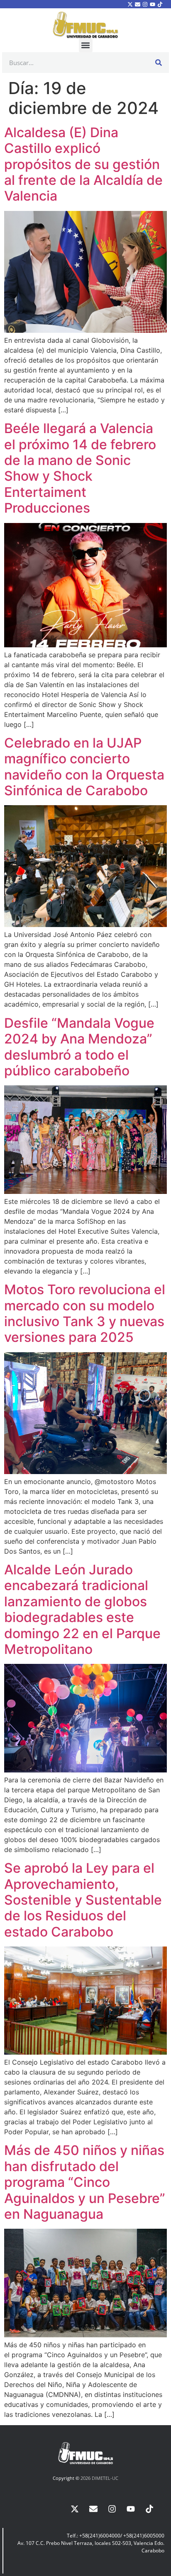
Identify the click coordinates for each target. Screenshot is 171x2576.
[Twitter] (130, 4)
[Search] (159, 63)
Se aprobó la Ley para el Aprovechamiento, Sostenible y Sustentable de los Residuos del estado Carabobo (83, 1900)
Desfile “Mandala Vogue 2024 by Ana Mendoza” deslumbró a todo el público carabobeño (79, 1047)
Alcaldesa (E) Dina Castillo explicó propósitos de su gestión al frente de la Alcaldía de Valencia (83, 164)
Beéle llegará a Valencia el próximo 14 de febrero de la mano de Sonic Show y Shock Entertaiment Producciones (80, 468)
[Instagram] (145, 4)
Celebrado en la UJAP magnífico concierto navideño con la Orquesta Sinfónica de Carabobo (84, 767)
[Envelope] (137, 4)
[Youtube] (153, 4)
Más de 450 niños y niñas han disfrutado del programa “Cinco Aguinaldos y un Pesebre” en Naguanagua (85, 2182)
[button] (86, 45)
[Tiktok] (160, 4)
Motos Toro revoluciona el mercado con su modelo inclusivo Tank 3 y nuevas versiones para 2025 (85, 1313)
